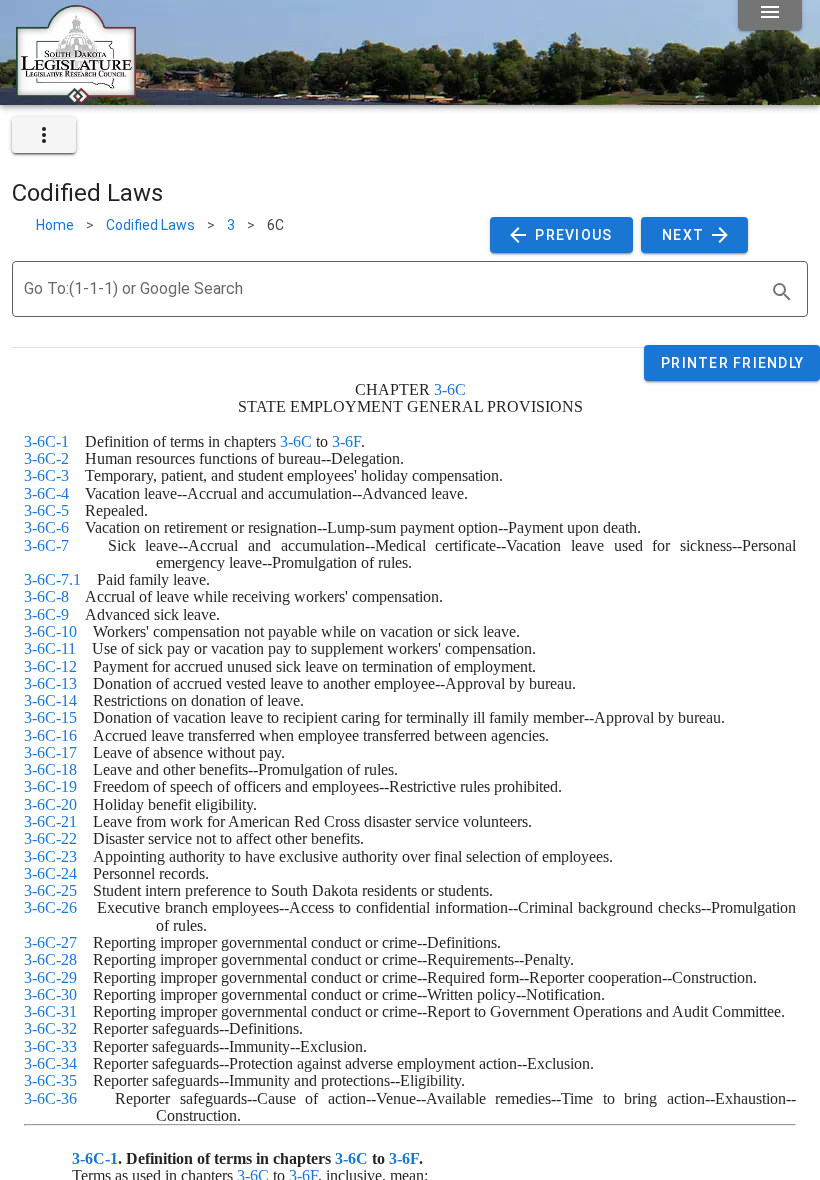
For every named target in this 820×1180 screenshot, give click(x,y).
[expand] (44, 135)
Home (55, 225)
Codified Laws (150, 225)
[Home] (76, 97)
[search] (782, 292)
